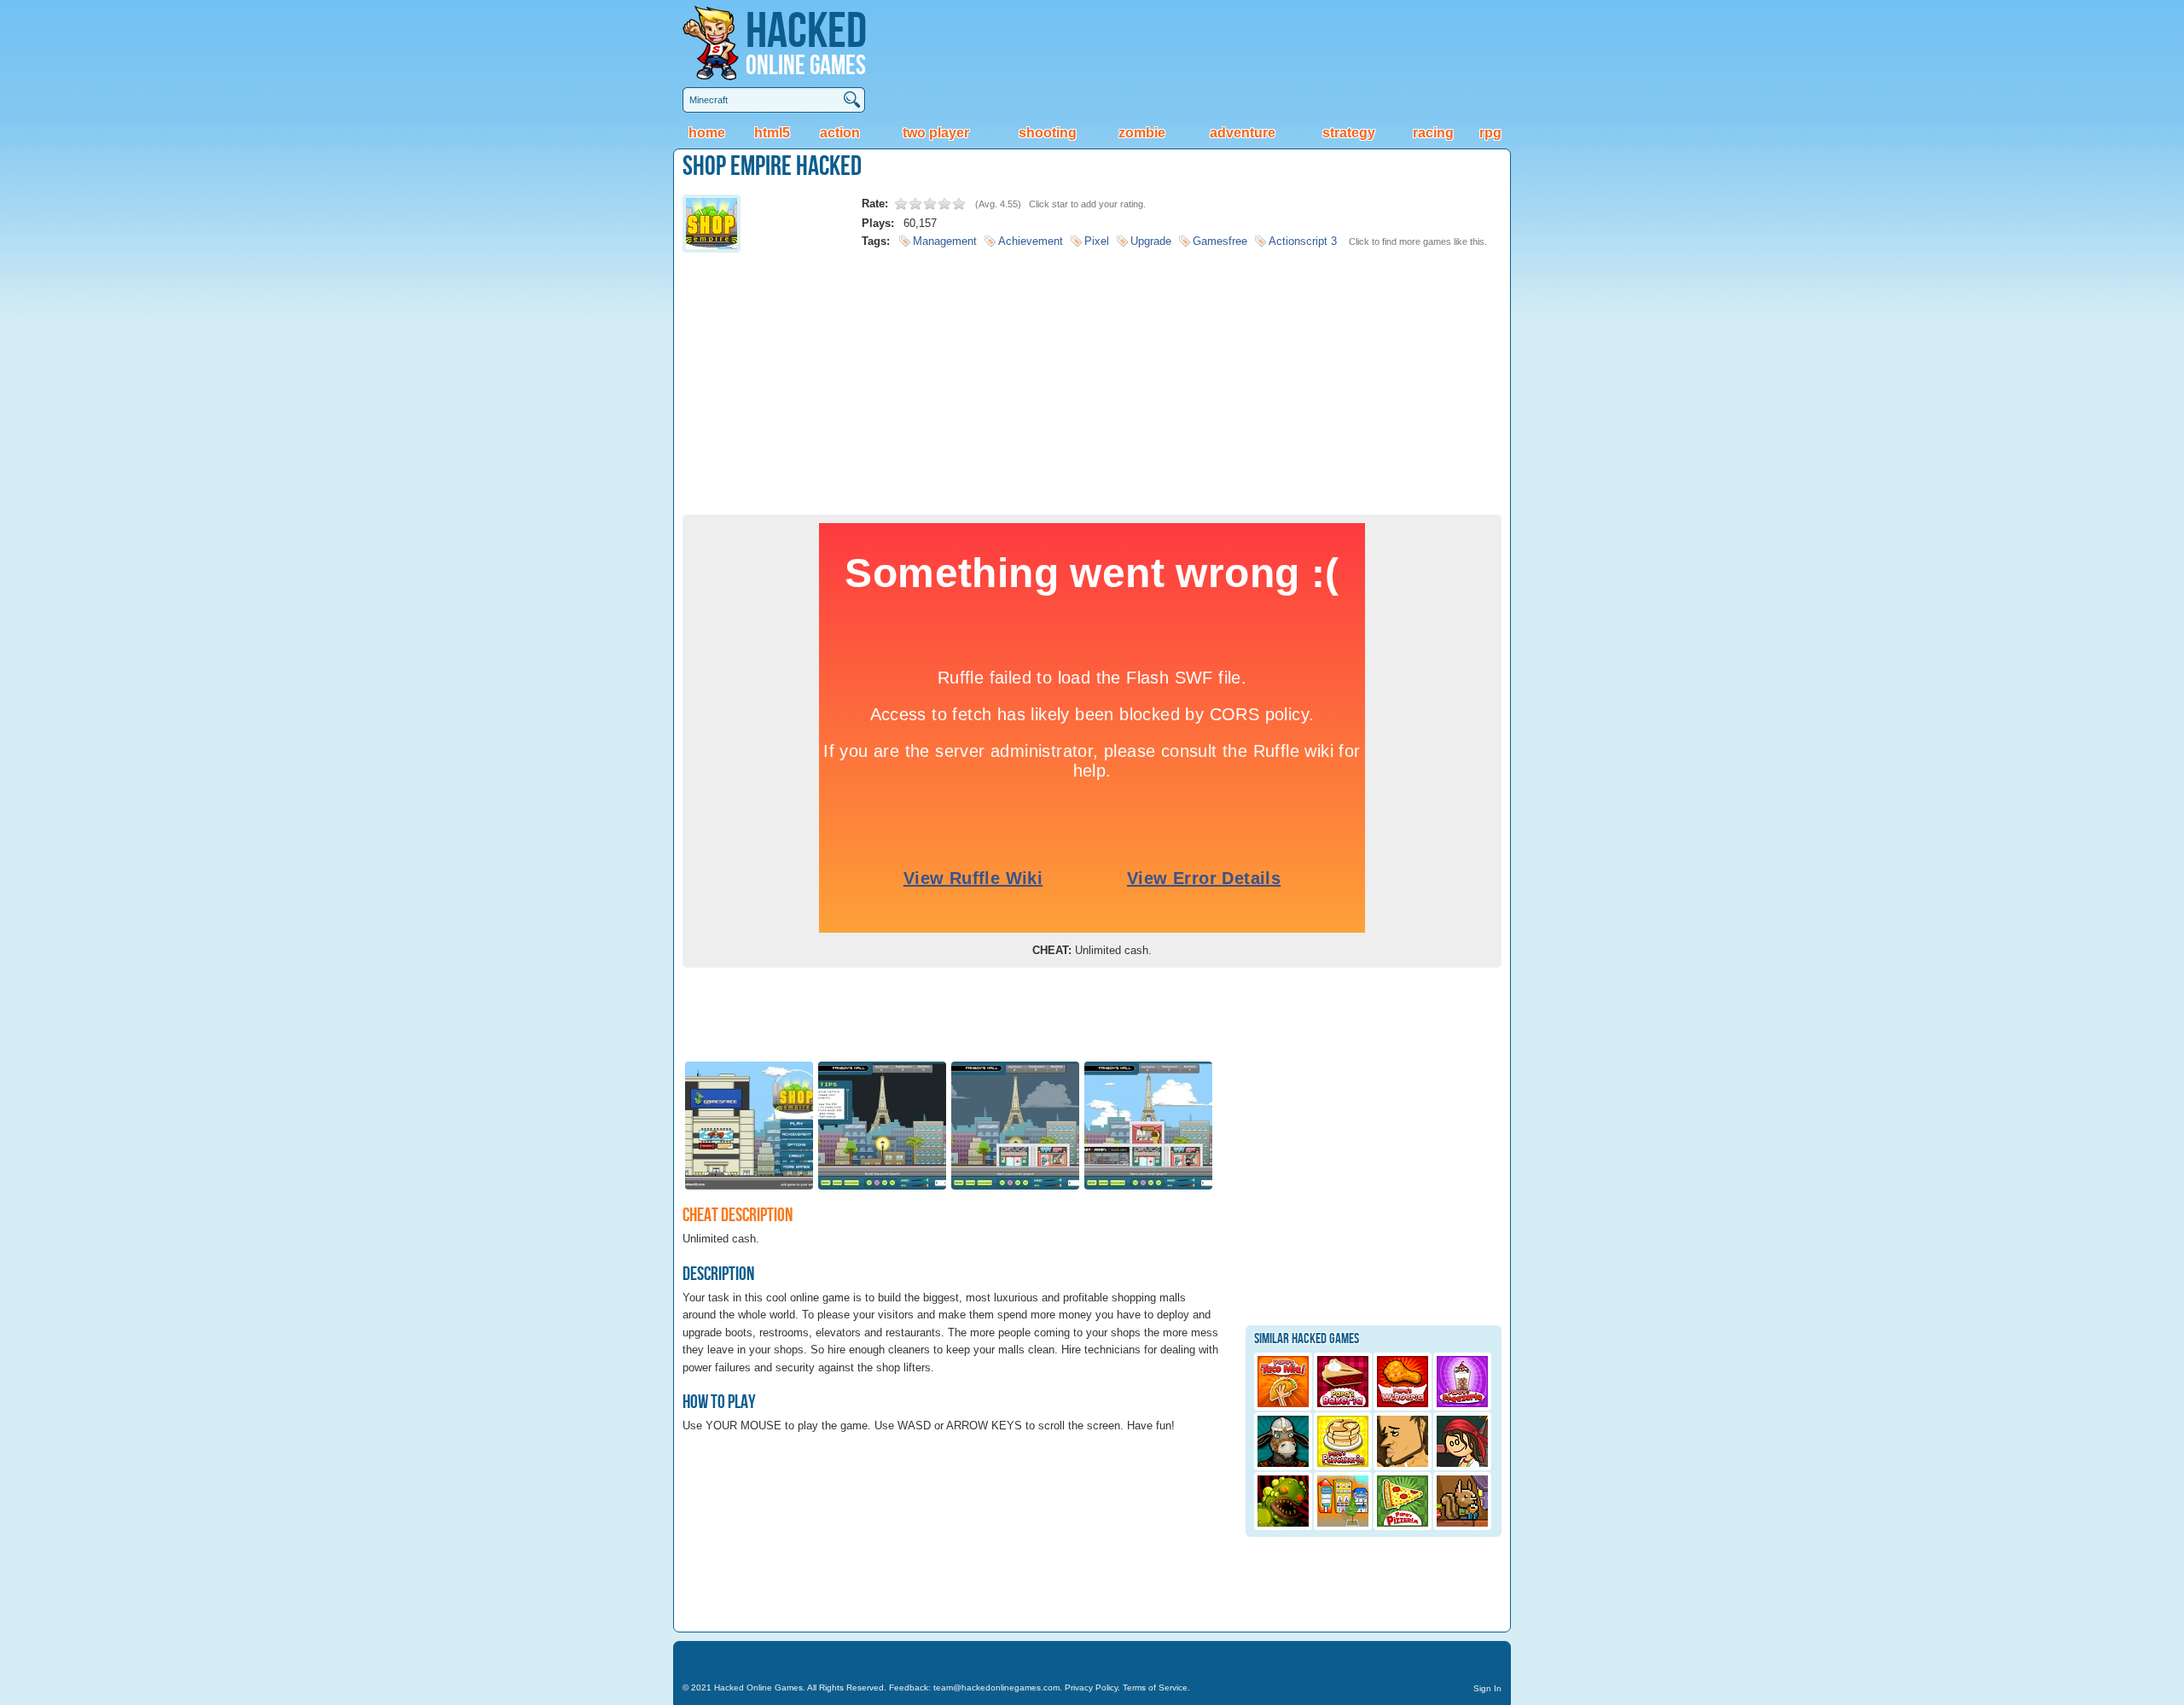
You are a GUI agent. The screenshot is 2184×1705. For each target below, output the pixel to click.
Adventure (1243, 133)
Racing (1433, 133)
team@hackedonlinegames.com (996, 1688)
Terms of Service (1155, 1688)
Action (840, 133)
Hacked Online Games (758, 1688)
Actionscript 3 (1303, 241)
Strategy (1349, 133)
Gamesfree (1220, 241)
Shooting (1048, 133)
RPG (1490, 133)
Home (707, 133)
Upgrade (1151, 241)
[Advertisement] (1092, 378)
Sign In (1487, 1688)
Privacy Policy (1091, 1688)
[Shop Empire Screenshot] (749, 1188)
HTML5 (772, 133)
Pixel (1097, 241)
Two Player (936, 133)
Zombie (1142, 133)
